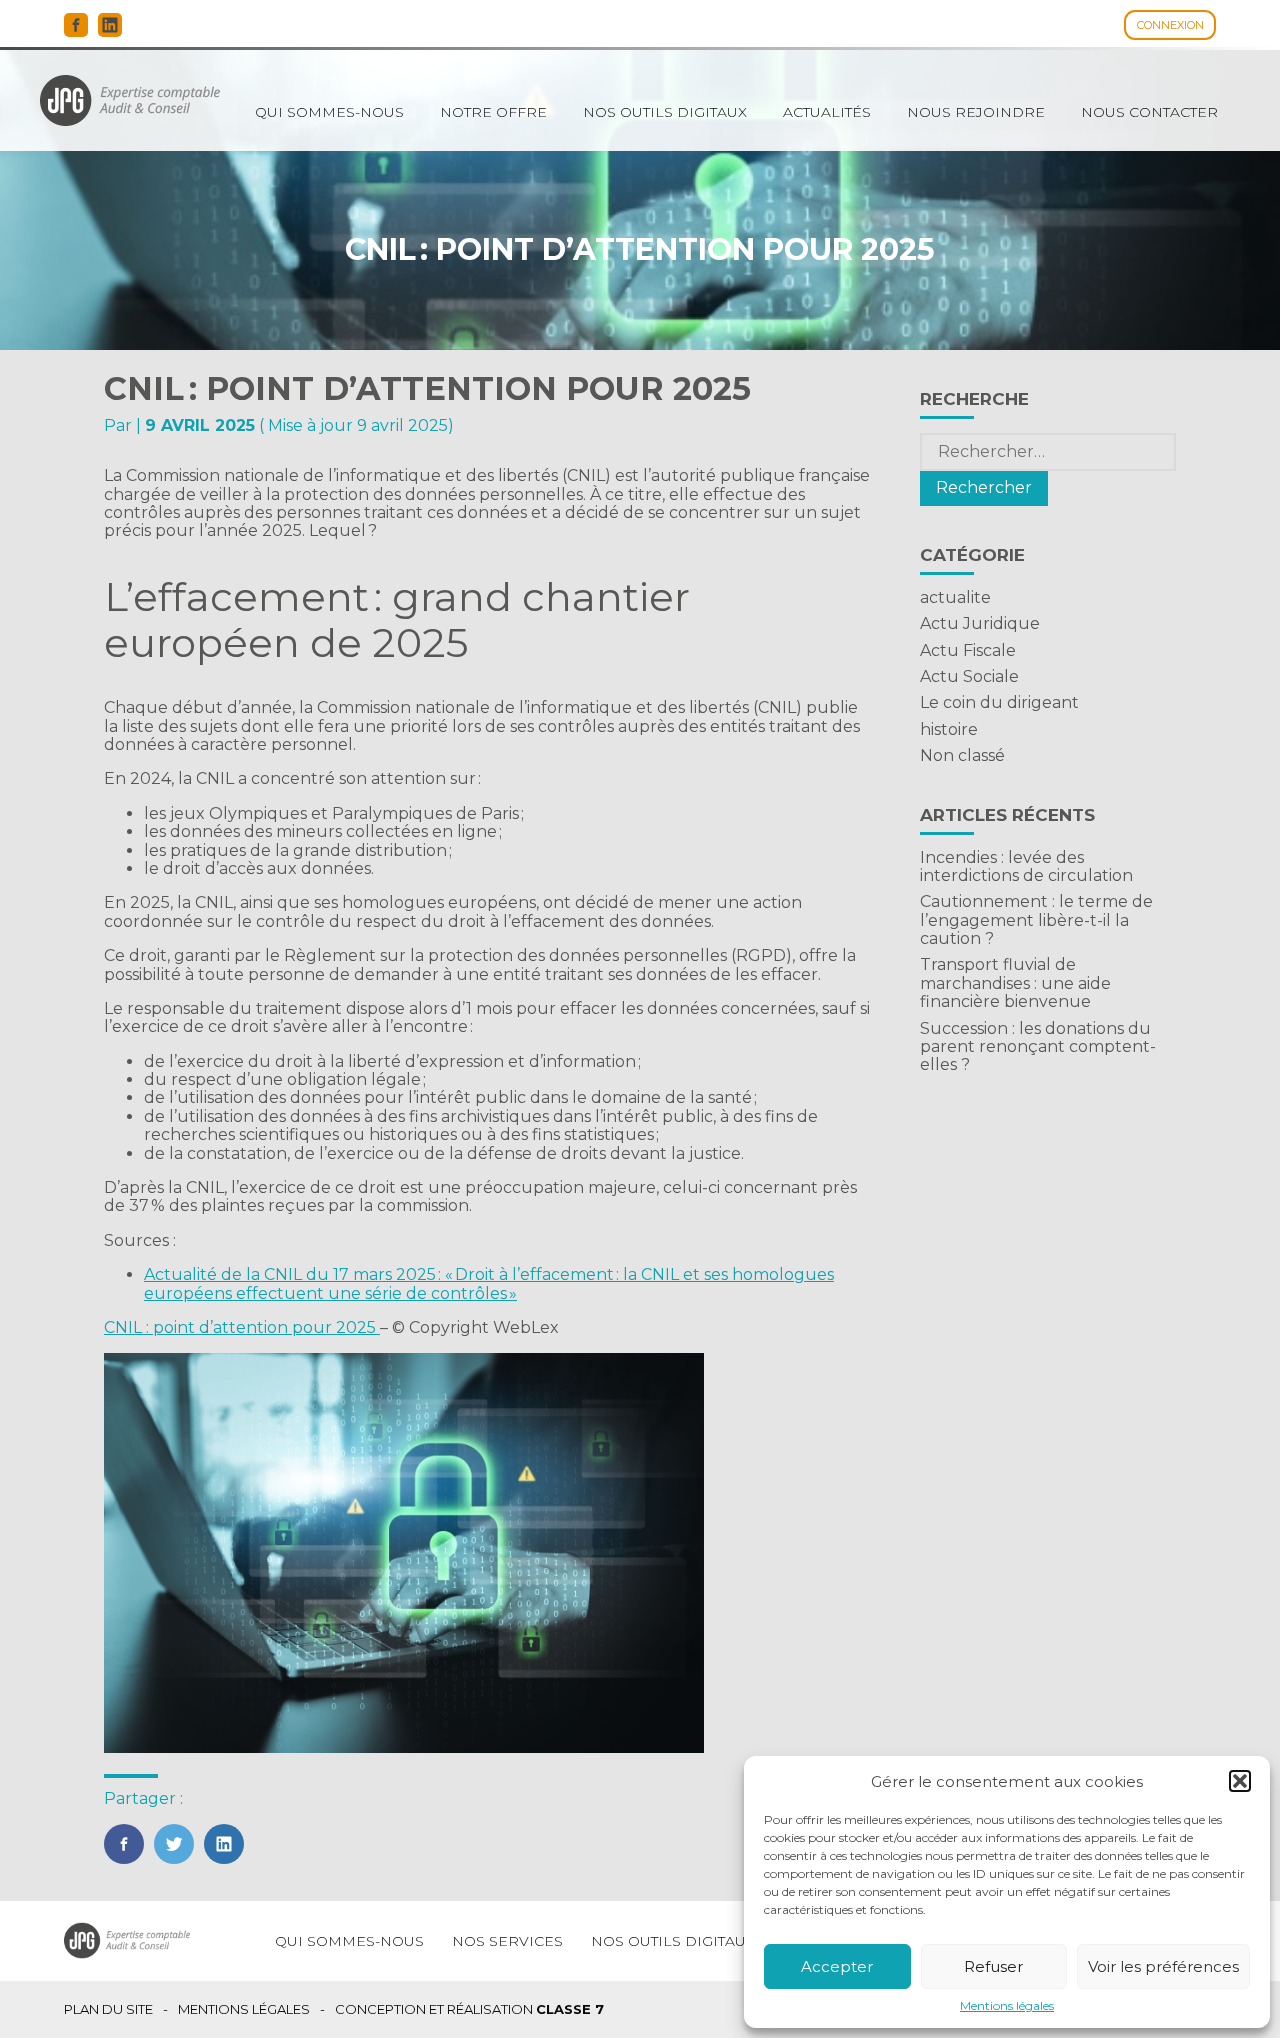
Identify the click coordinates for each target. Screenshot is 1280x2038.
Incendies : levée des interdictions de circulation (1026, 866)
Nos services (507, 1941)
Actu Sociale (969, 676)
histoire (949, 729)
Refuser (993, 1966)
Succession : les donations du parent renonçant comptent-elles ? (1038, 1047)
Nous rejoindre (976, 112)
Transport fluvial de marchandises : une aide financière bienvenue (1015, 983)
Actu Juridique (980, 623)
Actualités (827, 112)
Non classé (962, 755)
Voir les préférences (1163, 1966)
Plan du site (108, 2009)
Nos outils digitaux (665, 112)
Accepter (837, 1966)
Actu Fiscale (968, 650)
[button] (1240, 1781)
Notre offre (493, 112)
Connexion (1170, 25)
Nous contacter (1149, 112)
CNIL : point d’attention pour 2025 (242, 1327)
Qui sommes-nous (329, 112)
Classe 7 (570, 2009)
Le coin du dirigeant (999, 702)
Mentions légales (1007, 2006)
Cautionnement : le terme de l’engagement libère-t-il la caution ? (1036, 920)
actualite (955, 597)
